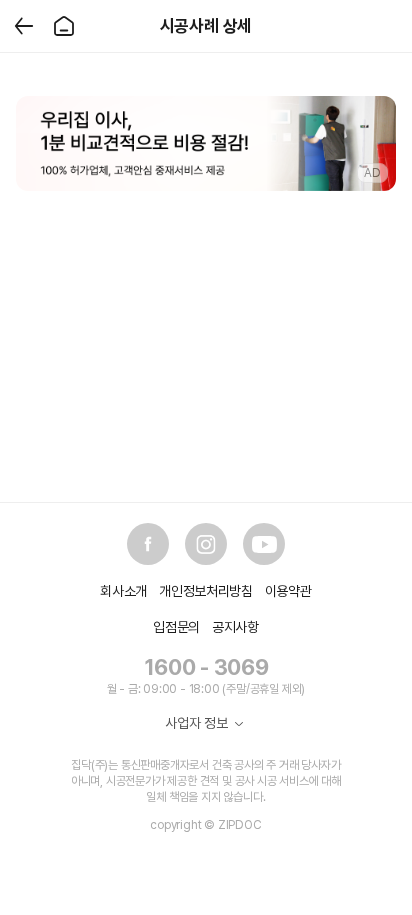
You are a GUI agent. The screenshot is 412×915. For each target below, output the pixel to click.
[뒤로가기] (24, 26)
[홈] (64, 26)
